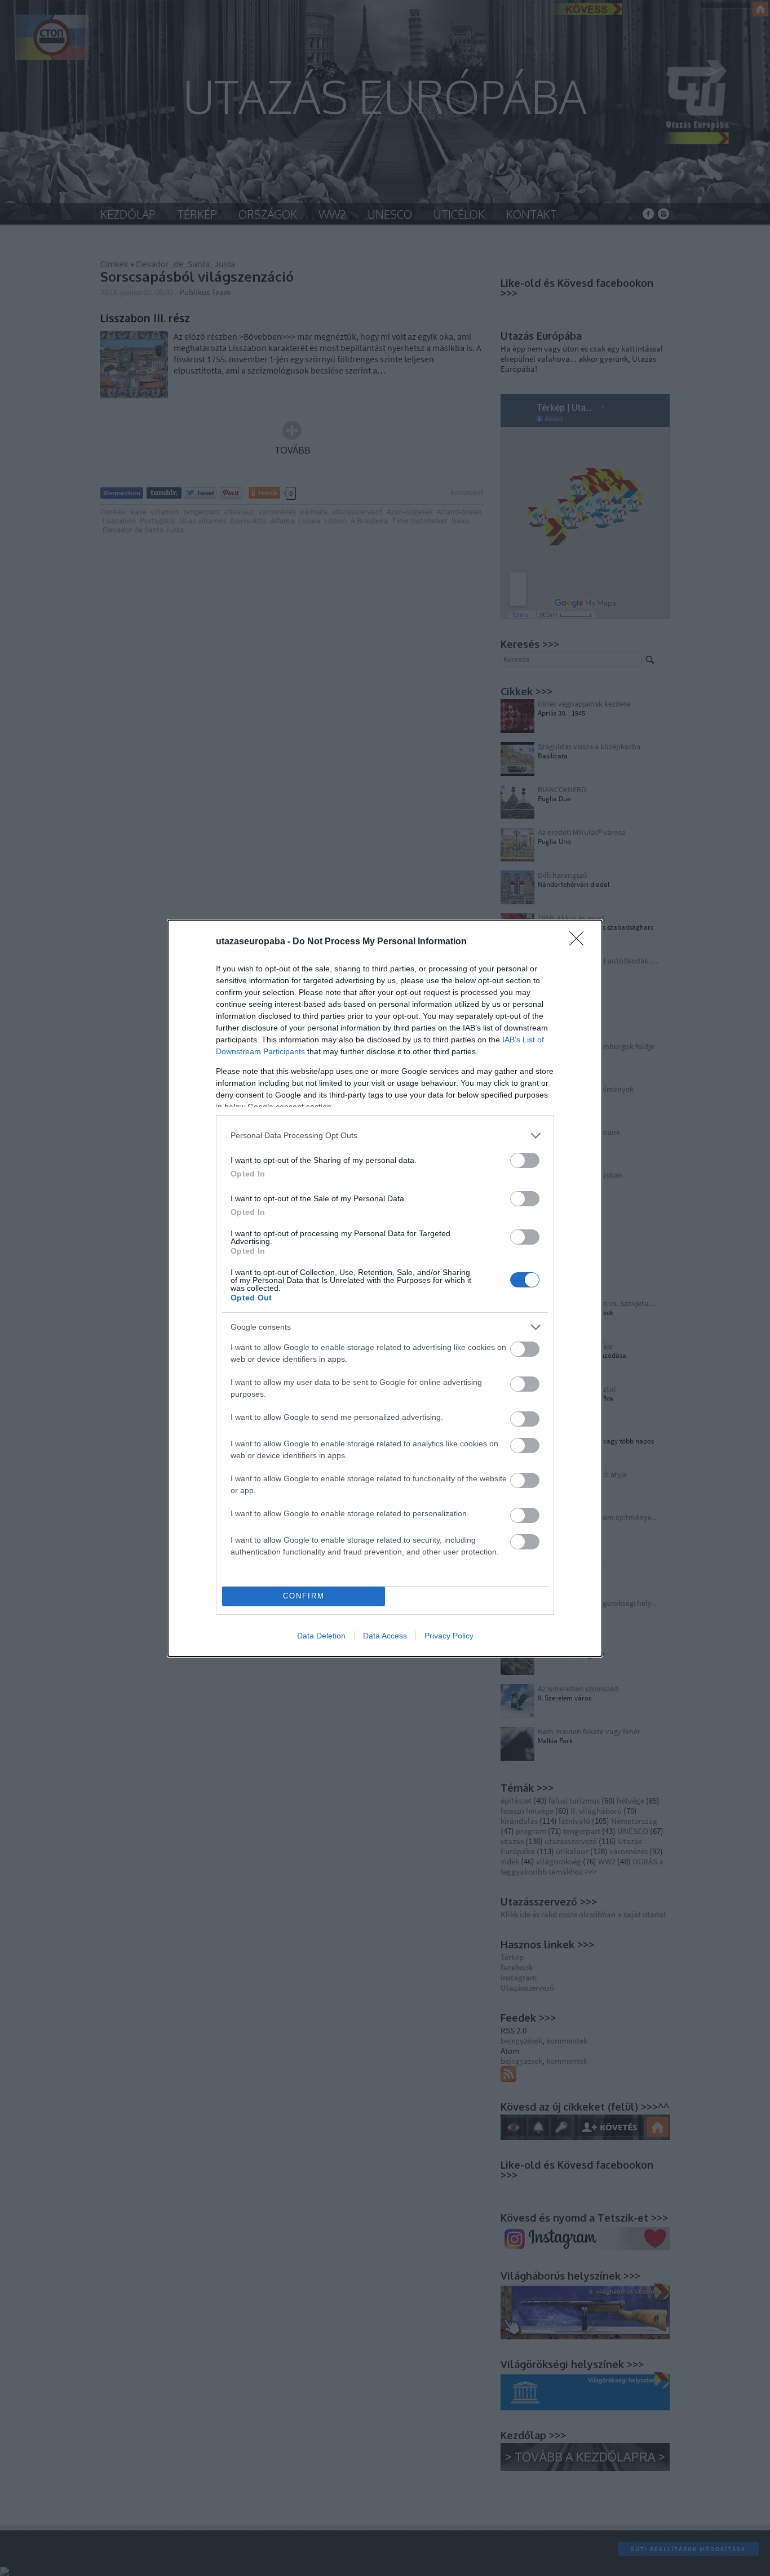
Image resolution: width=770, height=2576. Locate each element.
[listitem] (385, 1136)
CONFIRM (304, 1596)
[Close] (580, 942)
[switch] (525, 1160)
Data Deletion (321, 1636)
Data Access (385, 1636)
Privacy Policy (449, 1636)
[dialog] (385, 1288)
